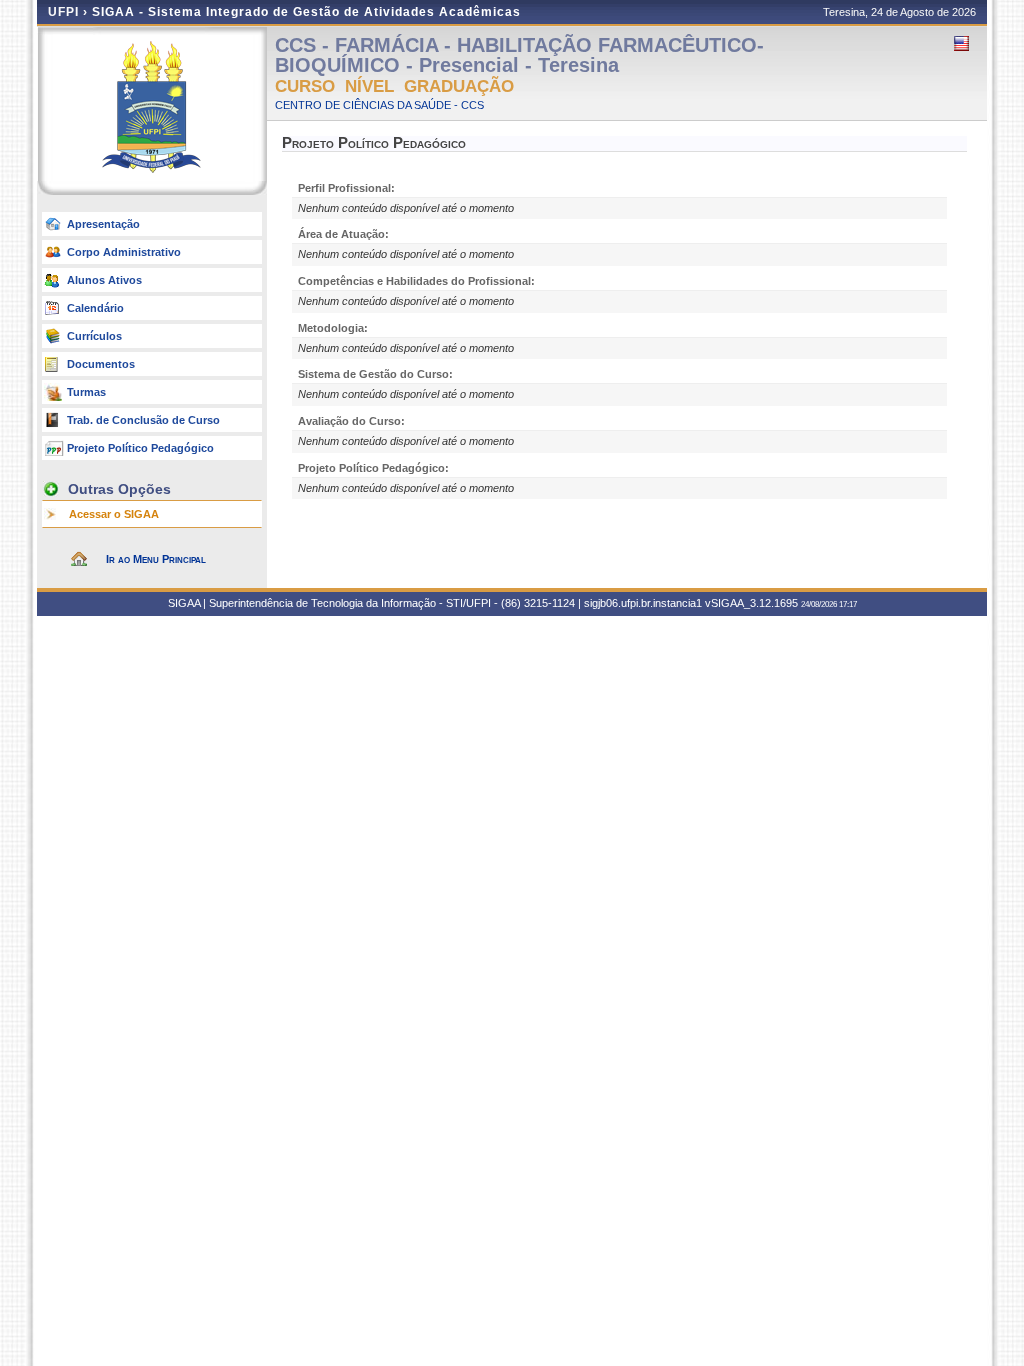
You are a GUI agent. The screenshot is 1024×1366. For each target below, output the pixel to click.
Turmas (86, 392)
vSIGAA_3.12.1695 (751, 603)
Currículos (94, 336)
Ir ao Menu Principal (156, 559)
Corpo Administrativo (124, 252)
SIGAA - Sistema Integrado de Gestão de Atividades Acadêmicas (306, 12)
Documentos (101, 364)
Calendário (95, 308)
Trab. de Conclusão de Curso (143, 420)
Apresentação (103, 224)
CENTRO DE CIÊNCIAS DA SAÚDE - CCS (379, 105)
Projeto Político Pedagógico (140, 448)
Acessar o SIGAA (114, 514)
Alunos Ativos (104, 280)
